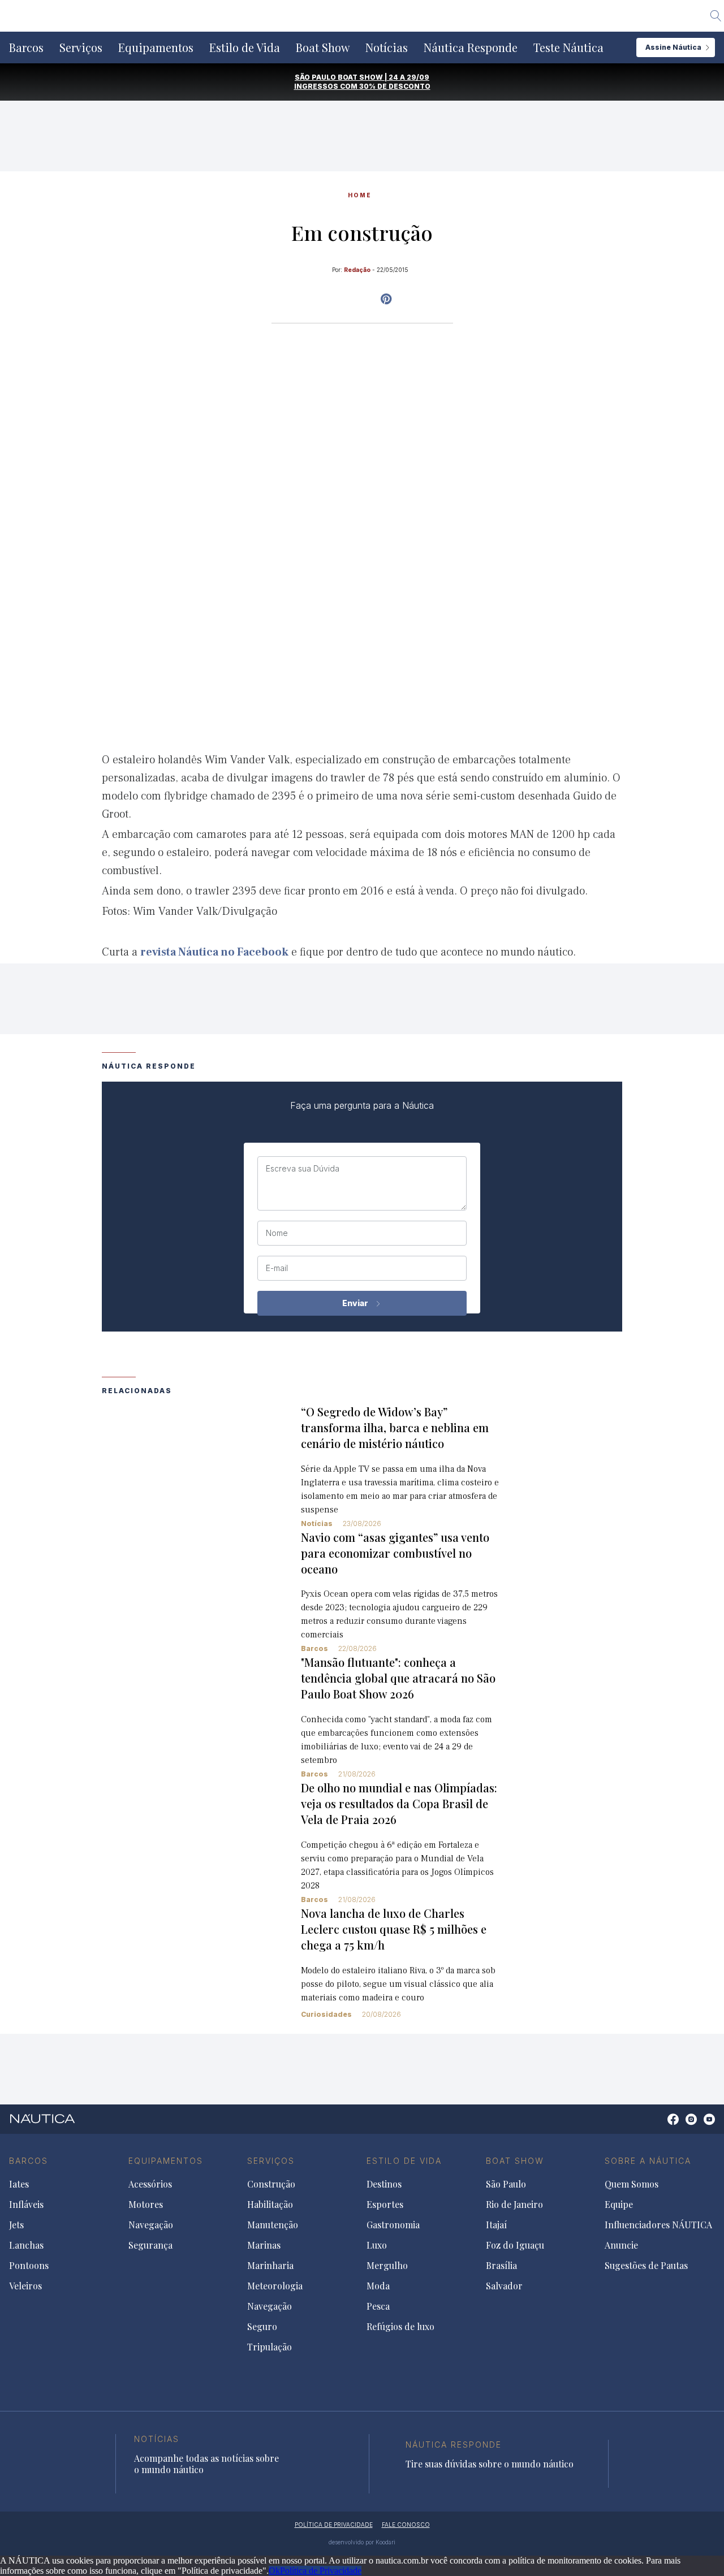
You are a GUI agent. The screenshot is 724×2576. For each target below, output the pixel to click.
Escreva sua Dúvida (303, 1169)
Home (360, 195)
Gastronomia (393, 2225)
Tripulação (270, 2347)
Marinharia (270, 2266)
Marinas (264, 2245)
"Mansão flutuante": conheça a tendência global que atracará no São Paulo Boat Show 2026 (398, 1678)
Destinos (384, 2184)
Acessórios (150, 2184)
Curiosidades (326, 2014)
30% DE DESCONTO (395, 86)
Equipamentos (156, 47)
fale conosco (406, 2525)
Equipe (619, 2205)
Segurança (150, 2245)
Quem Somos (632, 2184)
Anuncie (621, 2245)
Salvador (504, 2286)
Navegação (151, 2225)
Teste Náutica (568, 47)
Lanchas (26, 2245)
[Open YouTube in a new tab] (386, 299)
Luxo (377, 2245)
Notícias (387, 47)
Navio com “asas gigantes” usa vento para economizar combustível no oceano (395, 1553)
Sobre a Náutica (648, 2161)
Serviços (81, 47)
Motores (146, 2205)
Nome (277, 1233)
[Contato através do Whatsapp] (660, 2125)
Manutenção (273, 2225)
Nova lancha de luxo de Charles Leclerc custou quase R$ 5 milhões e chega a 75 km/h (394, 1929)
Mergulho (387, 2266)
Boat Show (323, 47)
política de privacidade (334, 2525)
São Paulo (506, 2184)
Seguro (262, 2327)
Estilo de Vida (245, 47)
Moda (378, 2286)
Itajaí (496, 2225)
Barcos (26, 47)
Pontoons (29, 2266)
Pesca (378, 2306)
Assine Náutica (673, 47)
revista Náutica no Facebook (214, 952)
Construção (271, 2184)
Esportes (385, 2205)
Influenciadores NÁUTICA (658, 2225)
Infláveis (26, 2205)
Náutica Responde (471, 47)
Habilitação (270, 2205)
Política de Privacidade (321, 2571)
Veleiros (25, 2286)
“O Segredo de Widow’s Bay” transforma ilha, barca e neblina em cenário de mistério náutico (395, 1427)
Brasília (501, 2266)
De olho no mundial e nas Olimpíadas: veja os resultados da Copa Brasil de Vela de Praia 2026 (399, 1803)
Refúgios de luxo (400, 2327)
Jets (16, 2225)
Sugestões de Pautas (646, 2266)
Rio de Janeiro (514, 2205)
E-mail (277, 1268)
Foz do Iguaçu (515, 2245)
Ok (274, 2571)
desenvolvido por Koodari (362, 2542)
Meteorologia (275, 2286)
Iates (19, 2184)
